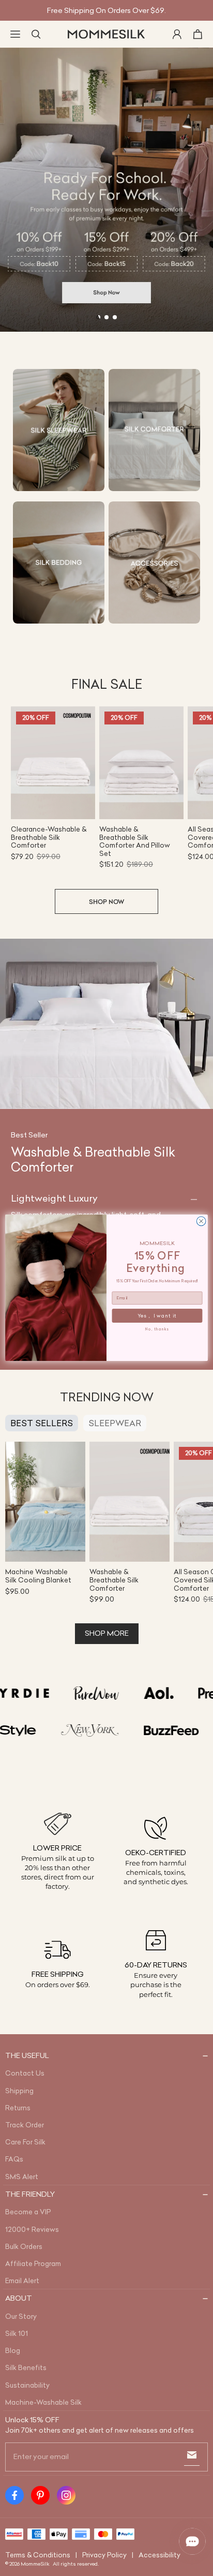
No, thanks (157, 1330)
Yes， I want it (157, 1316)
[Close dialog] (201, 1222)
